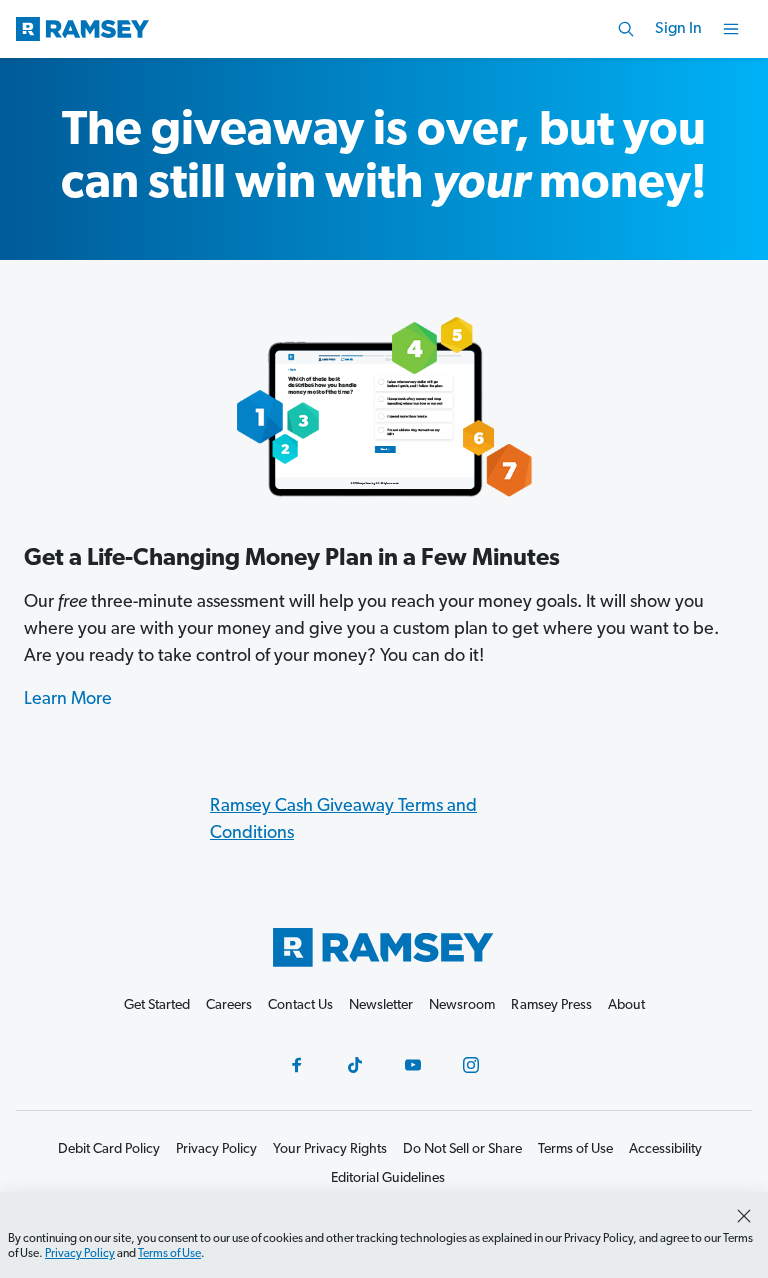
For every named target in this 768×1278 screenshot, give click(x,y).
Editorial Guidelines (388, 1178)
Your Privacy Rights (330, 1149)
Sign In (678, 29)
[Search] (626, 29)
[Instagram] (471, 1065)
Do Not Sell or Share (462, 1149)
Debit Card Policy (109, 1149)
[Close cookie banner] (744, 1216)
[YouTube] (413, 1065)
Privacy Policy (80, 1254)
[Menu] (731, 29)
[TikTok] (355, 1065)
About (626, 1005)
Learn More (68, 700)
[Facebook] (297, 1065)
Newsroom (462, 1005)
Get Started (157, 1005)
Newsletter (381, 1005)
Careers (229, 1005)
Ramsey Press (551, 1005)
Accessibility (665, 1149)
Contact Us (300, 1005)
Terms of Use (169, 1254)
